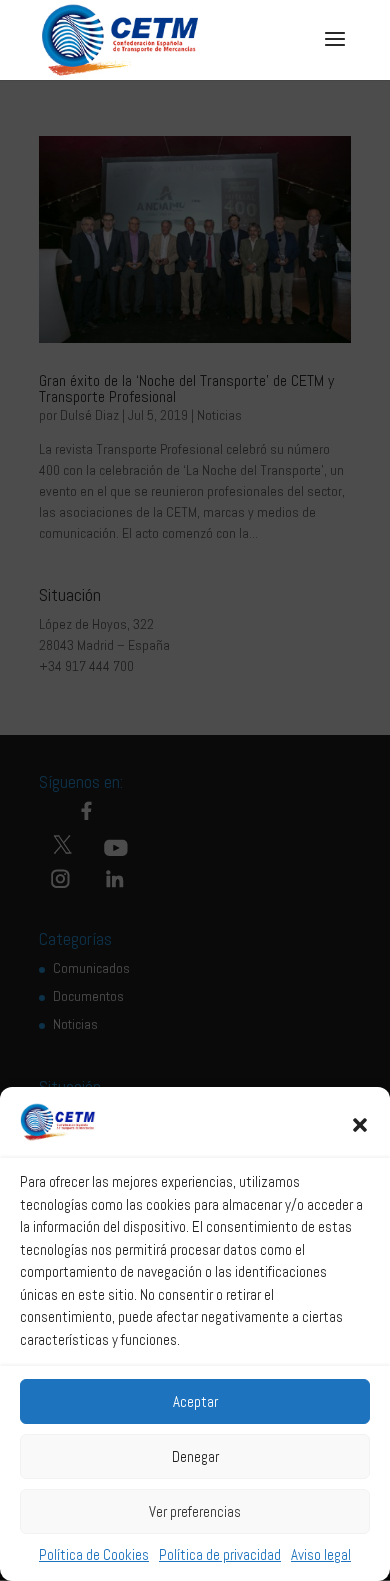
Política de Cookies (94, 1554)
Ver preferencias (195, 1511)
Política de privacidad (220, 1554)
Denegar (195, 1456)
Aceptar (195, 1401)
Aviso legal (321, 1554)
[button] (360, 1125)
